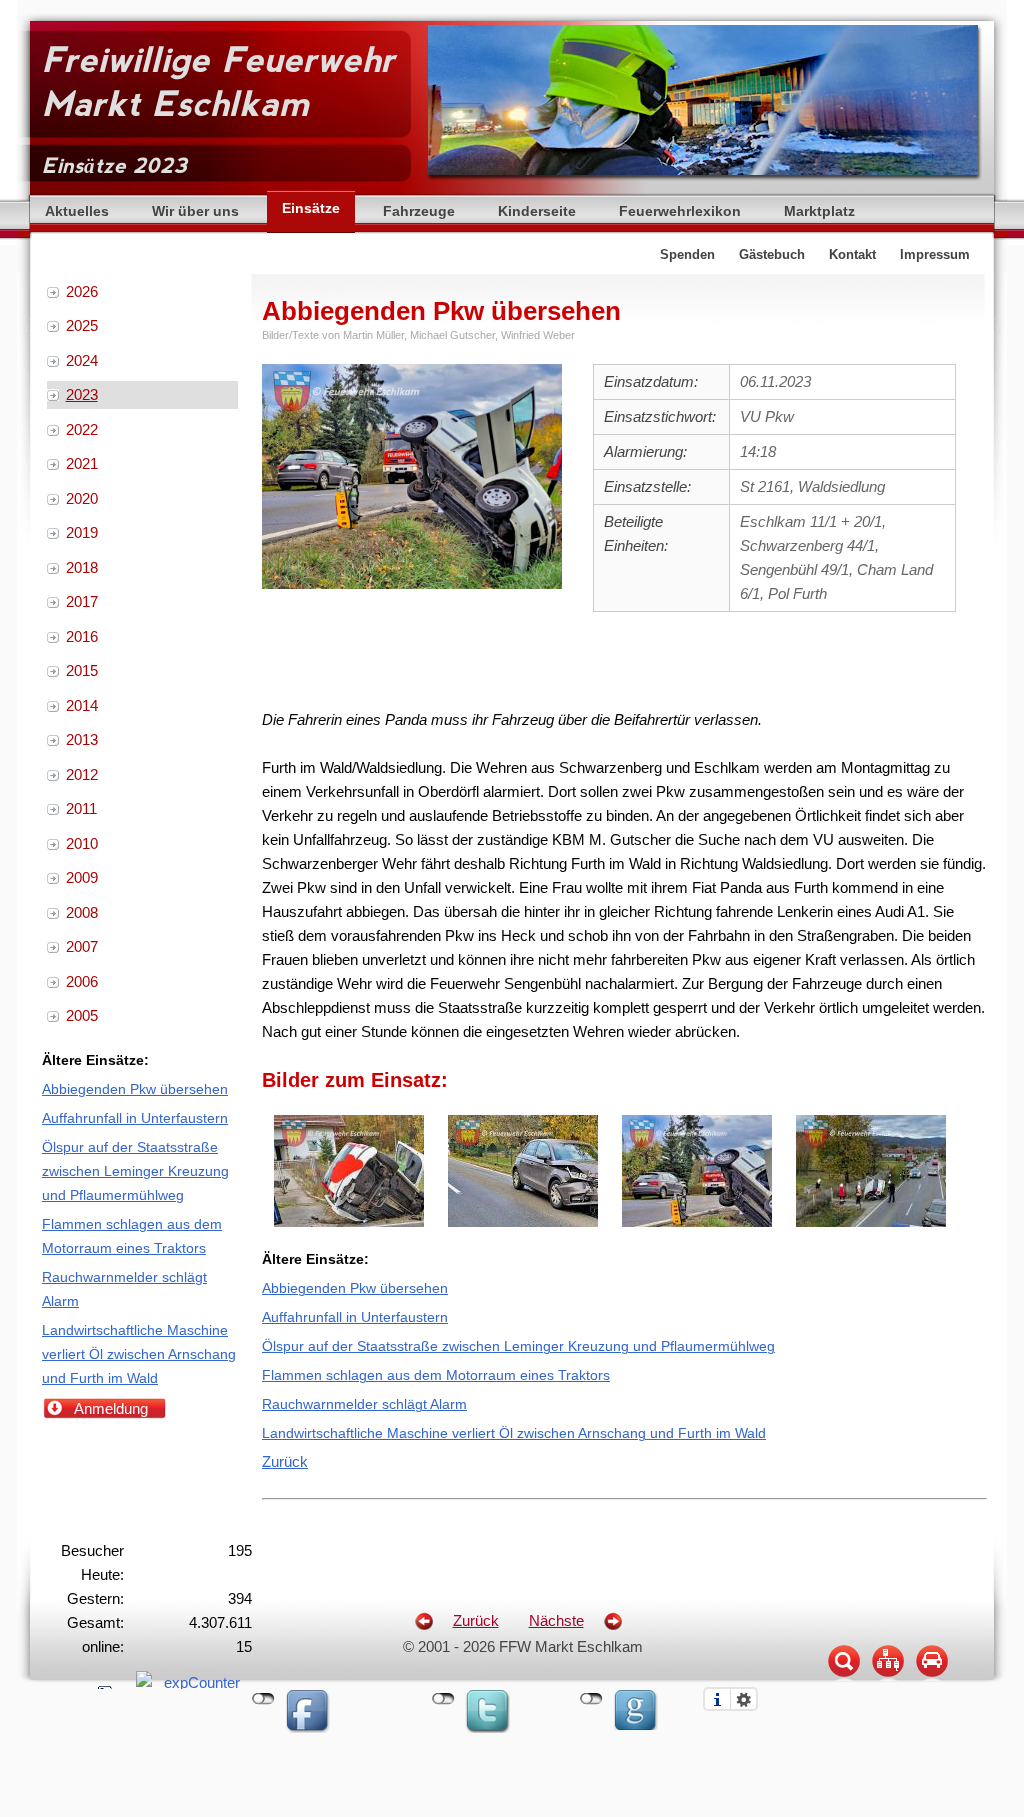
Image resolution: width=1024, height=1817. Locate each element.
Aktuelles (77, 211)
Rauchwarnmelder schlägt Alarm (364, 1404)
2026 (82, 291)
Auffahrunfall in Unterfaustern (355, 1317)
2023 (82, 394)
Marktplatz (819, 211)
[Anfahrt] (932, 1679)
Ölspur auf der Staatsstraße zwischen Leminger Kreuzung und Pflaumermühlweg (518, 1346)
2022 (82, 429)
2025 (82, 325)
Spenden (687, 255)
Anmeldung (111, 1408)
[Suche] (844, 1679)
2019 (82, 532)
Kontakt (852, 255)
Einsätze (311, 208)
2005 (82, 1015)
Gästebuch (772, 255)
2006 (82, 981)
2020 (82, 498)
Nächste (556, 1620)
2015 (82, 670)
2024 (82, 360)
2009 (82, 877)
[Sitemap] (888, 1679)
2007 (82, 946)
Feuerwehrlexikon (680, 211)
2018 (82, 567)
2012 (82, 774)
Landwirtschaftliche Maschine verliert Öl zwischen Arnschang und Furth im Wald (514, 1433)
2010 (82, 843)
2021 (82, 463)
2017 (82, 601)
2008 (82, 912)
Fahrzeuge (419, 211)
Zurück (285, 1461)
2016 (82, 636)
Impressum (935, 255)
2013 (82, 739)
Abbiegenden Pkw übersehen (355, 1288)
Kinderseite (537, 211)
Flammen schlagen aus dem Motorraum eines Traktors (436, 1375)
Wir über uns (195, 211)
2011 (81, 808)
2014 (82, 705)
